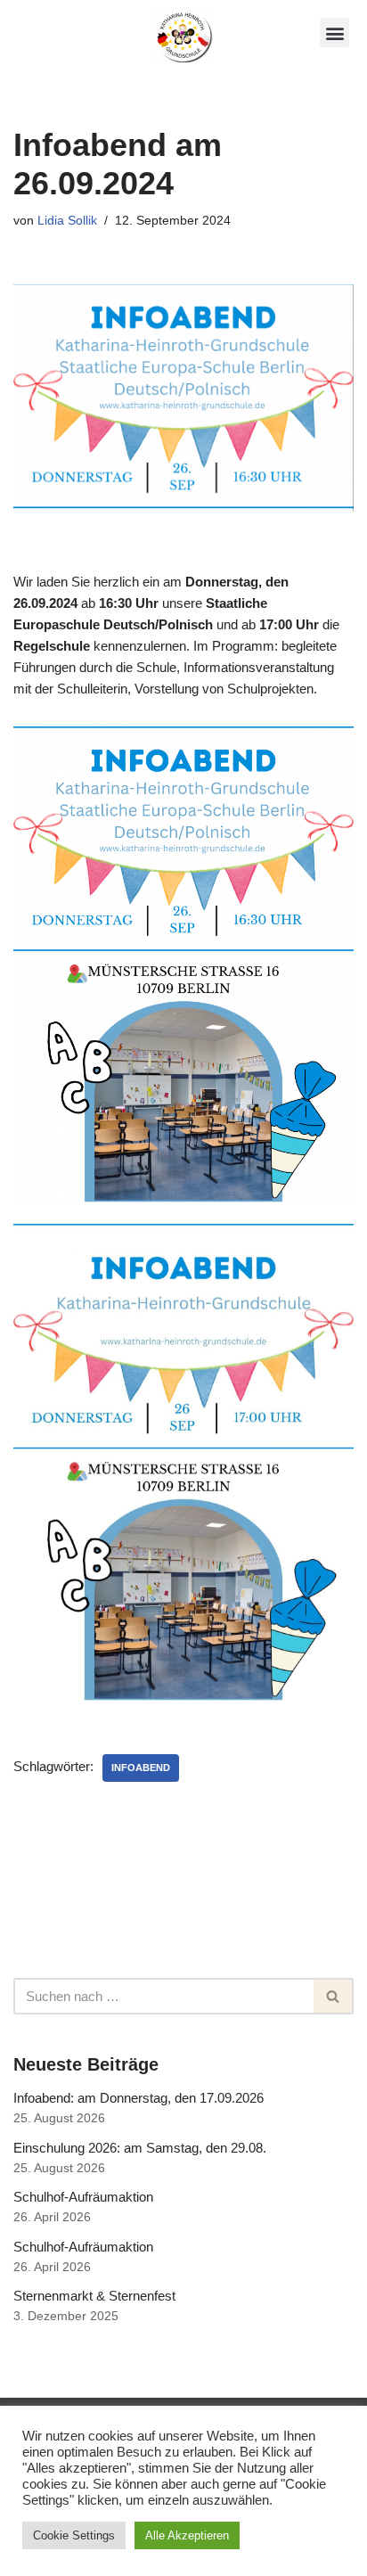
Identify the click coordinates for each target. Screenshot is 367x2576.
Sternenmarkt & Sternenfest (94, 2296)
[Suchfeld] (334, 1996)
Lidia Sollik (67, 221)
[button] (334, 33)
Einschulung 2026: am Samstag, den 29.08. (140, 2148)
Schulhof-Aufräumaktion (83, 2197)
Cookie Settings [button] (74, 2535)
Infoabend (141, 1768)
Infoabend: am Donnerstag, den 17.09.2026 (139, 2098)
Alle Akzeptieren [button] (187, 2535)
